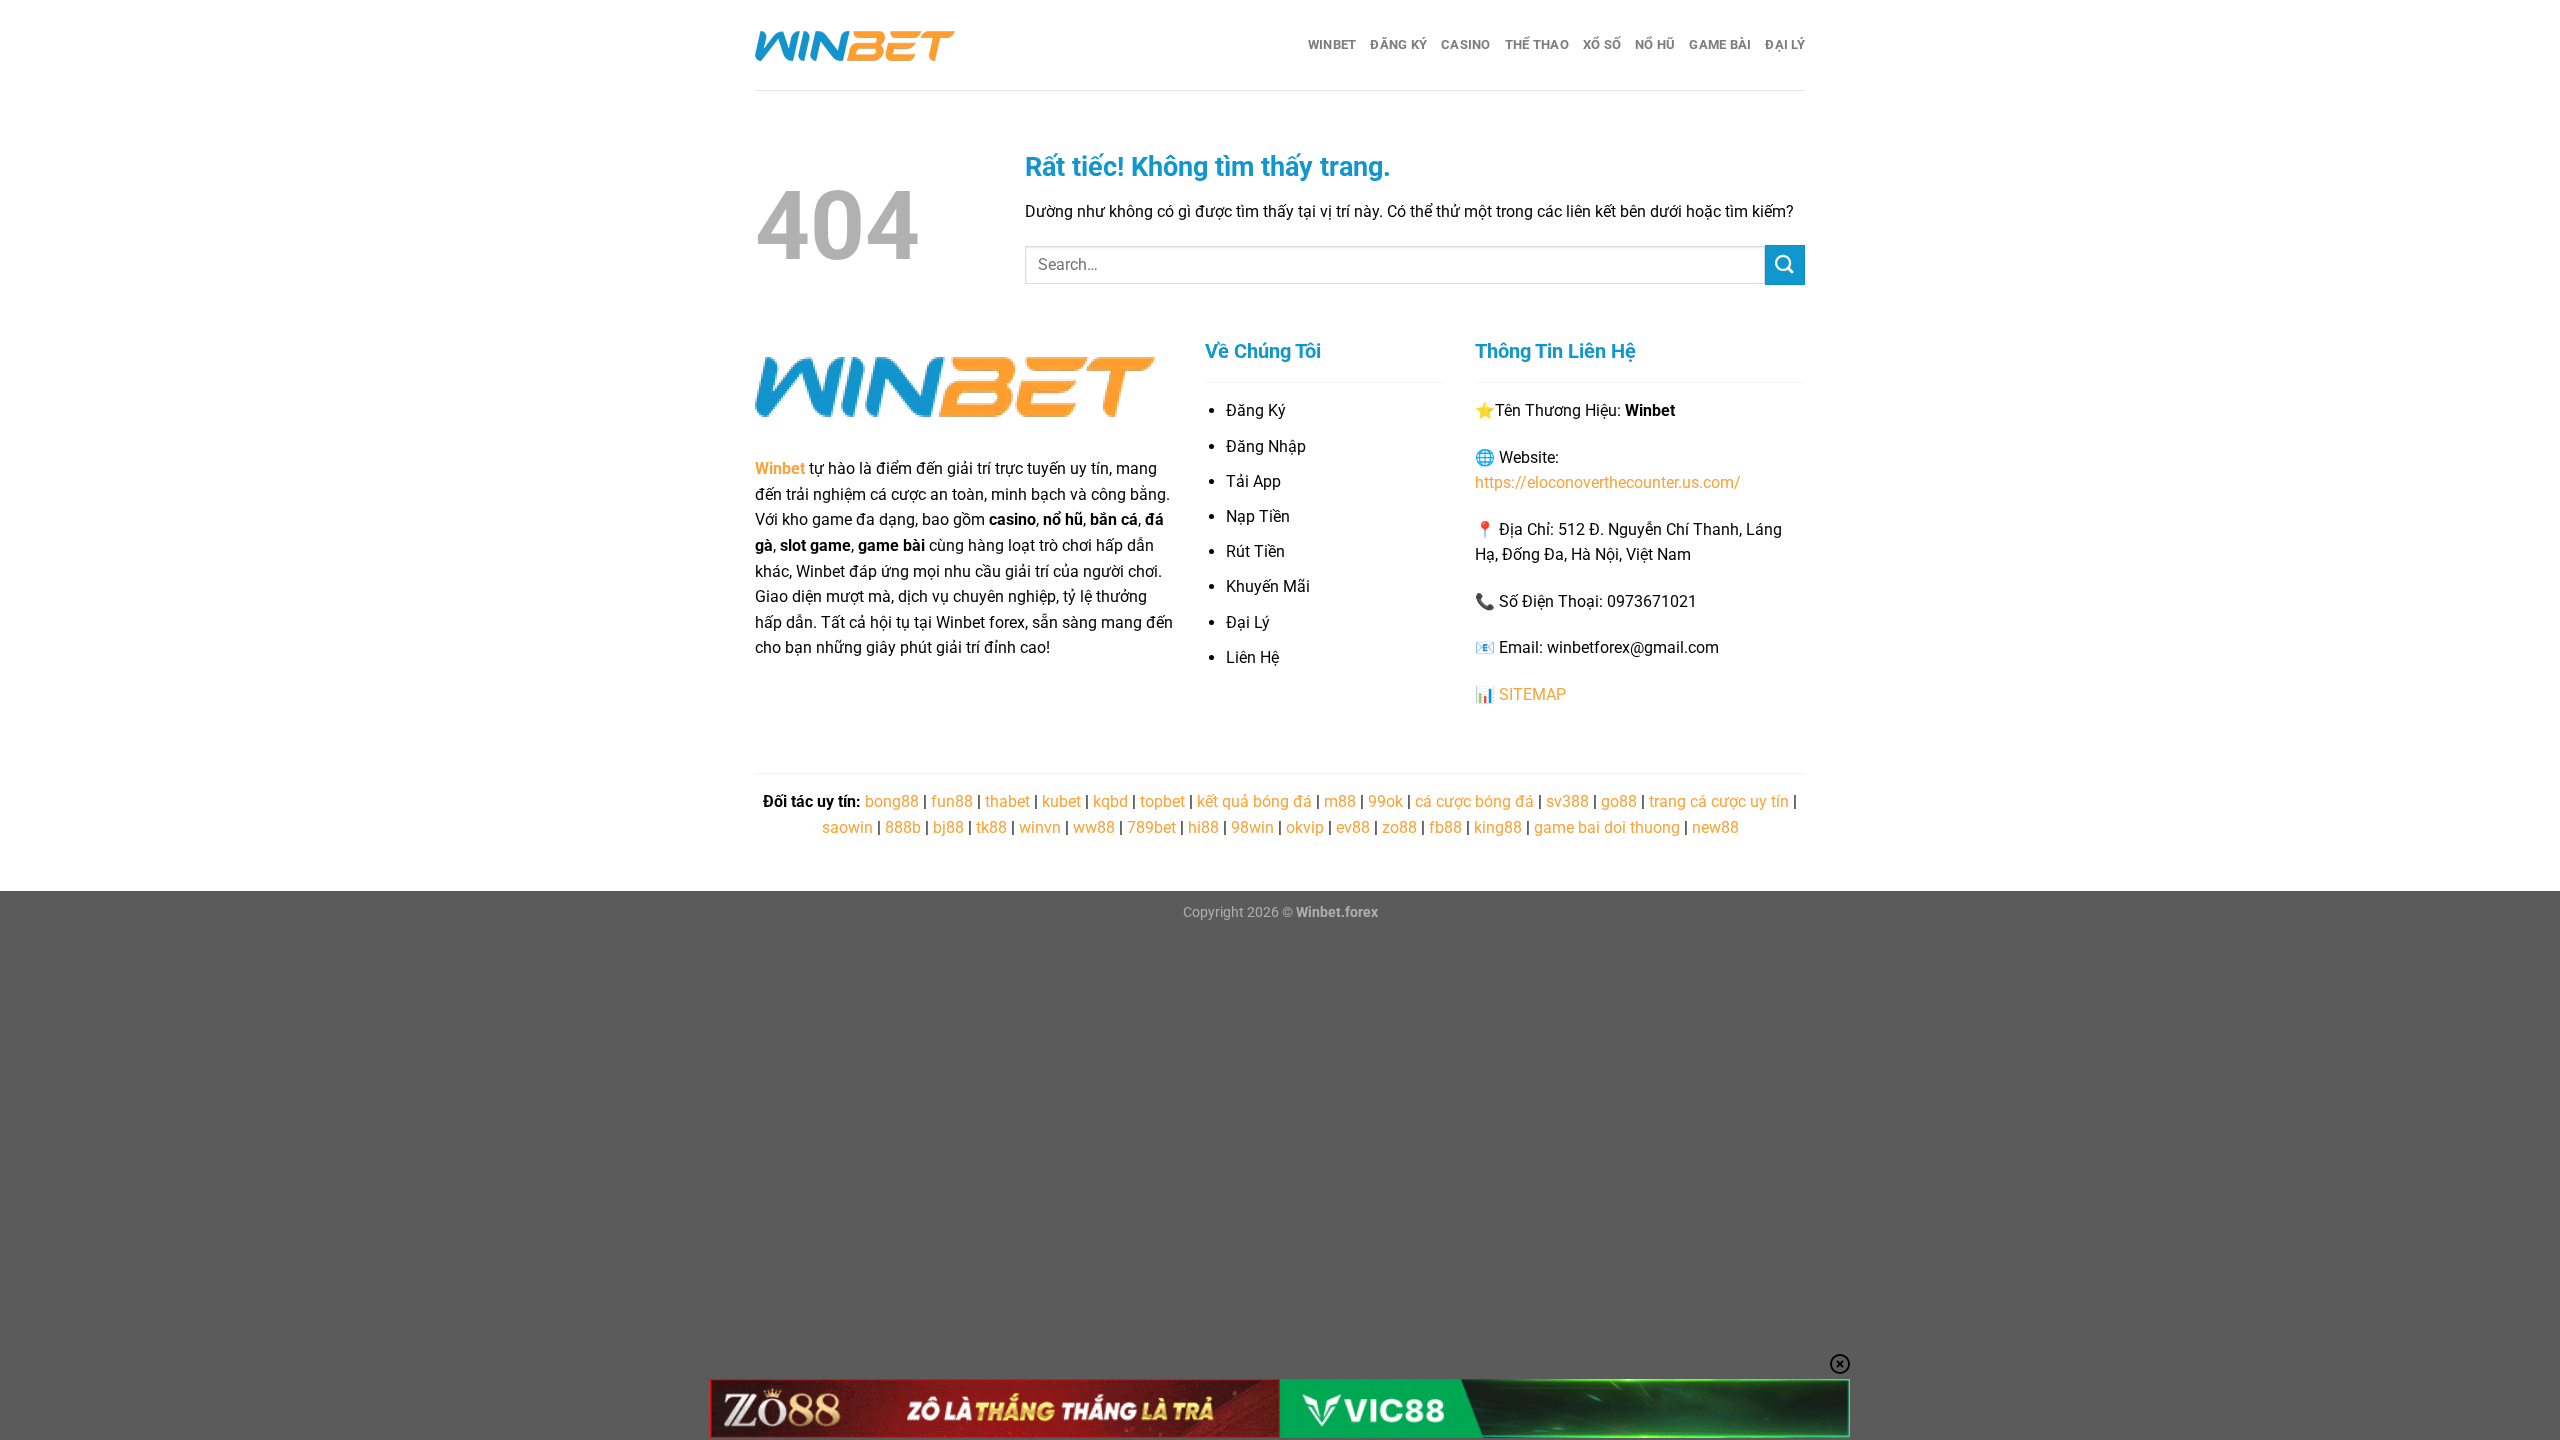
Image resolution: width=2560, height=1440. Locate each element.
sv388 (1567, 801)
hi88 (1203, 827)
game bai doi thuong (1607, 827)
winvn (1040, 827)
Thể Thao (1537, 44)
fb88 (1445, 827)
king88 (1498, 827)
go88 (1619, 801)
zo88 (1399, 827)
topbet (1162, 801)
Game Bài (1720, 44)
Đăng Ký (1398, 44)
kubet (1061, 801)
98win (1252, 827)
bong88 (892, 801)
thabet (1007, 801)
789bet (1151, 827)
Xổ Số (1602, 44)
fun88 (952, 801)
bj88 (948, 827)
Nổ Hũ (1655, 44)
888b (903, 827)
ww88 (1094, 827)
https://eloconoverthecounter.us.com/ (1608, 482)
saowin (847, 827)
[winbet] (855, 45)
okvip (1305, 827)
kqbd (1110, 801)
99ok (1385, 801)
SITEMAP (1532, 694)
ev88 (1353, 827)
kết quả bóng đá (1254, 801)
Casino (1466, 44)
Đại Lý (1785, 44)
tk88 (991, 827)
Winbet (1332, 44)
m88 (1340, 801)
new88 (1715, 827)
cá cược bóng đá (1474, 801)
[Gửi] (1785, 264)
